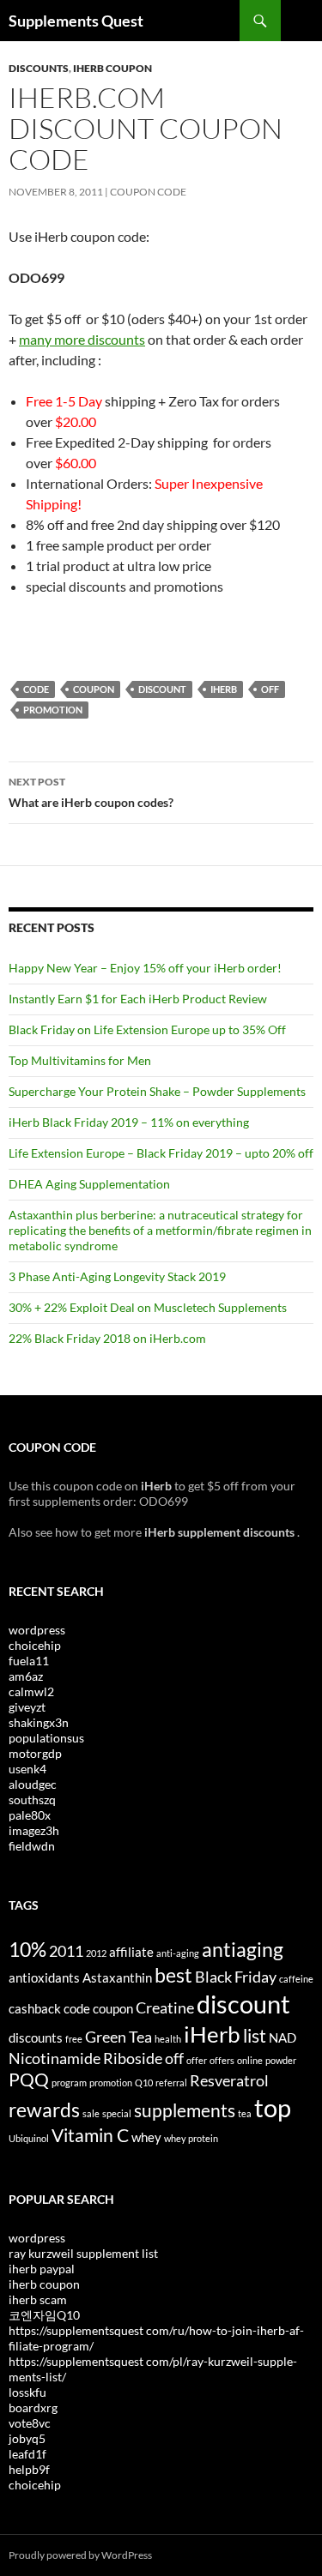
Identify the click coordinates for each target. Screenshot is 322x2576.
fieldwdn (32, 1846)
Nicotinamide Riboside (85, 2058)
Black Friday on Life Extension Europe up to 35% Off (147, 1029)
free (74, 2039)
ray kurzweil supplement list (83, 2253)
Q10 (144, 2082)
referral (171, 2082)
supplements (185, 2110)
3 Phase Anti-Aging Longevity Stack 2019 (117, 1276)
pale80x (30, 1815)
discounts (36, 2037)
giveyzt (27, 1707)
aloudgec (33, 1784)
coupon (94, 689)
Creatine (165, 2007)
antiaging (243, 1949)
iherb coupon (44, 2284)
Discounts (39, 68)
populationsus (46, 1738)
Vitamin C (90, 2135)
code (36, 689)
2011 (66, 1951)
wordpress (37, 1630)
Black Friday (236, 1977)
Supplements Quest (76, 21)
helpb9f (29, 2469)
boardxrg (33, 2407)
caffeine (296, 1979)
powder (281, 2060)
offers (222, 2060)
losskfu (27, 2392)
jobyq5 (27, 2438)
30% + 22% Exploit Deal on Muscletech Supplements (148, 1307)
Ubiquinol (29, 2138)
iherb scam (38, 2299)
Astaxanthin (117, 1977)
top (273, 2107)
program (69, 2082)
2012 (96, 1953)
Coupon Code (148, 192)
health (168, 2039)
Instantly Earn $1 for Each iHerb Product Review (138, 999)
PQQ (29, 2079)
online (250, 2060)
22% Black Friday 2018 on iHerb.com (107, 1338)
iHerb (224, 689)
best (173, 1975)
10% (27, 1949)
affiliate (131, 1952)
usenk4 (27, 1769)
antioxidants (44, 1977)
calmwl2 (31, 1691)
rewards (44, 2110)
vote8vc (30, 2423)
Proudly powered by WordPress (80, 2555)
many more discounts (82, 339)
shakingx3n (39, 1722)
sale (91, 2113)
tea (245, 2113)
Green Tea (118, 2037)
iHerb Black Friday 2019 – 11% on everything (129, 1122)
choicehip (35, 1645)
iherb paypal (42, 2269)
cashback (35, 2008)
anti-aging (178, 1953)
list (255, 2036)
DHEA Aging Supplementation (89, 1184)
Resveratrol (229, 2080)
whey (146, 2137)
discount (162, 689)
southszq (32, 1800)
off (270, 689)
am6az (26, 1676)
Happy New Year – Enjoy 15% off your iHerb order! (145, 968)
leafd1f (27, 2454)
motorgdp (35, 1753)
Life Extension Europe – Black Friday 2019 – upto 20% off (161, 1153)
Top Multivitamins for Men (80, 1060)
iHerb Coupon (112, 68)
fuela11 (29, 1661)
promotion (53, 710)
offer (197, 2060)
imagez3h (34, 1830)
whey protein (191, 2138)
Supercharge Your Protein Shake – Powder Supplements (157, 1091)
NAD (283, 2037)
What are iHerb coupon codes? (91, 792)
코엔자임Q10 (44, 2315)
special (117, 2113)
